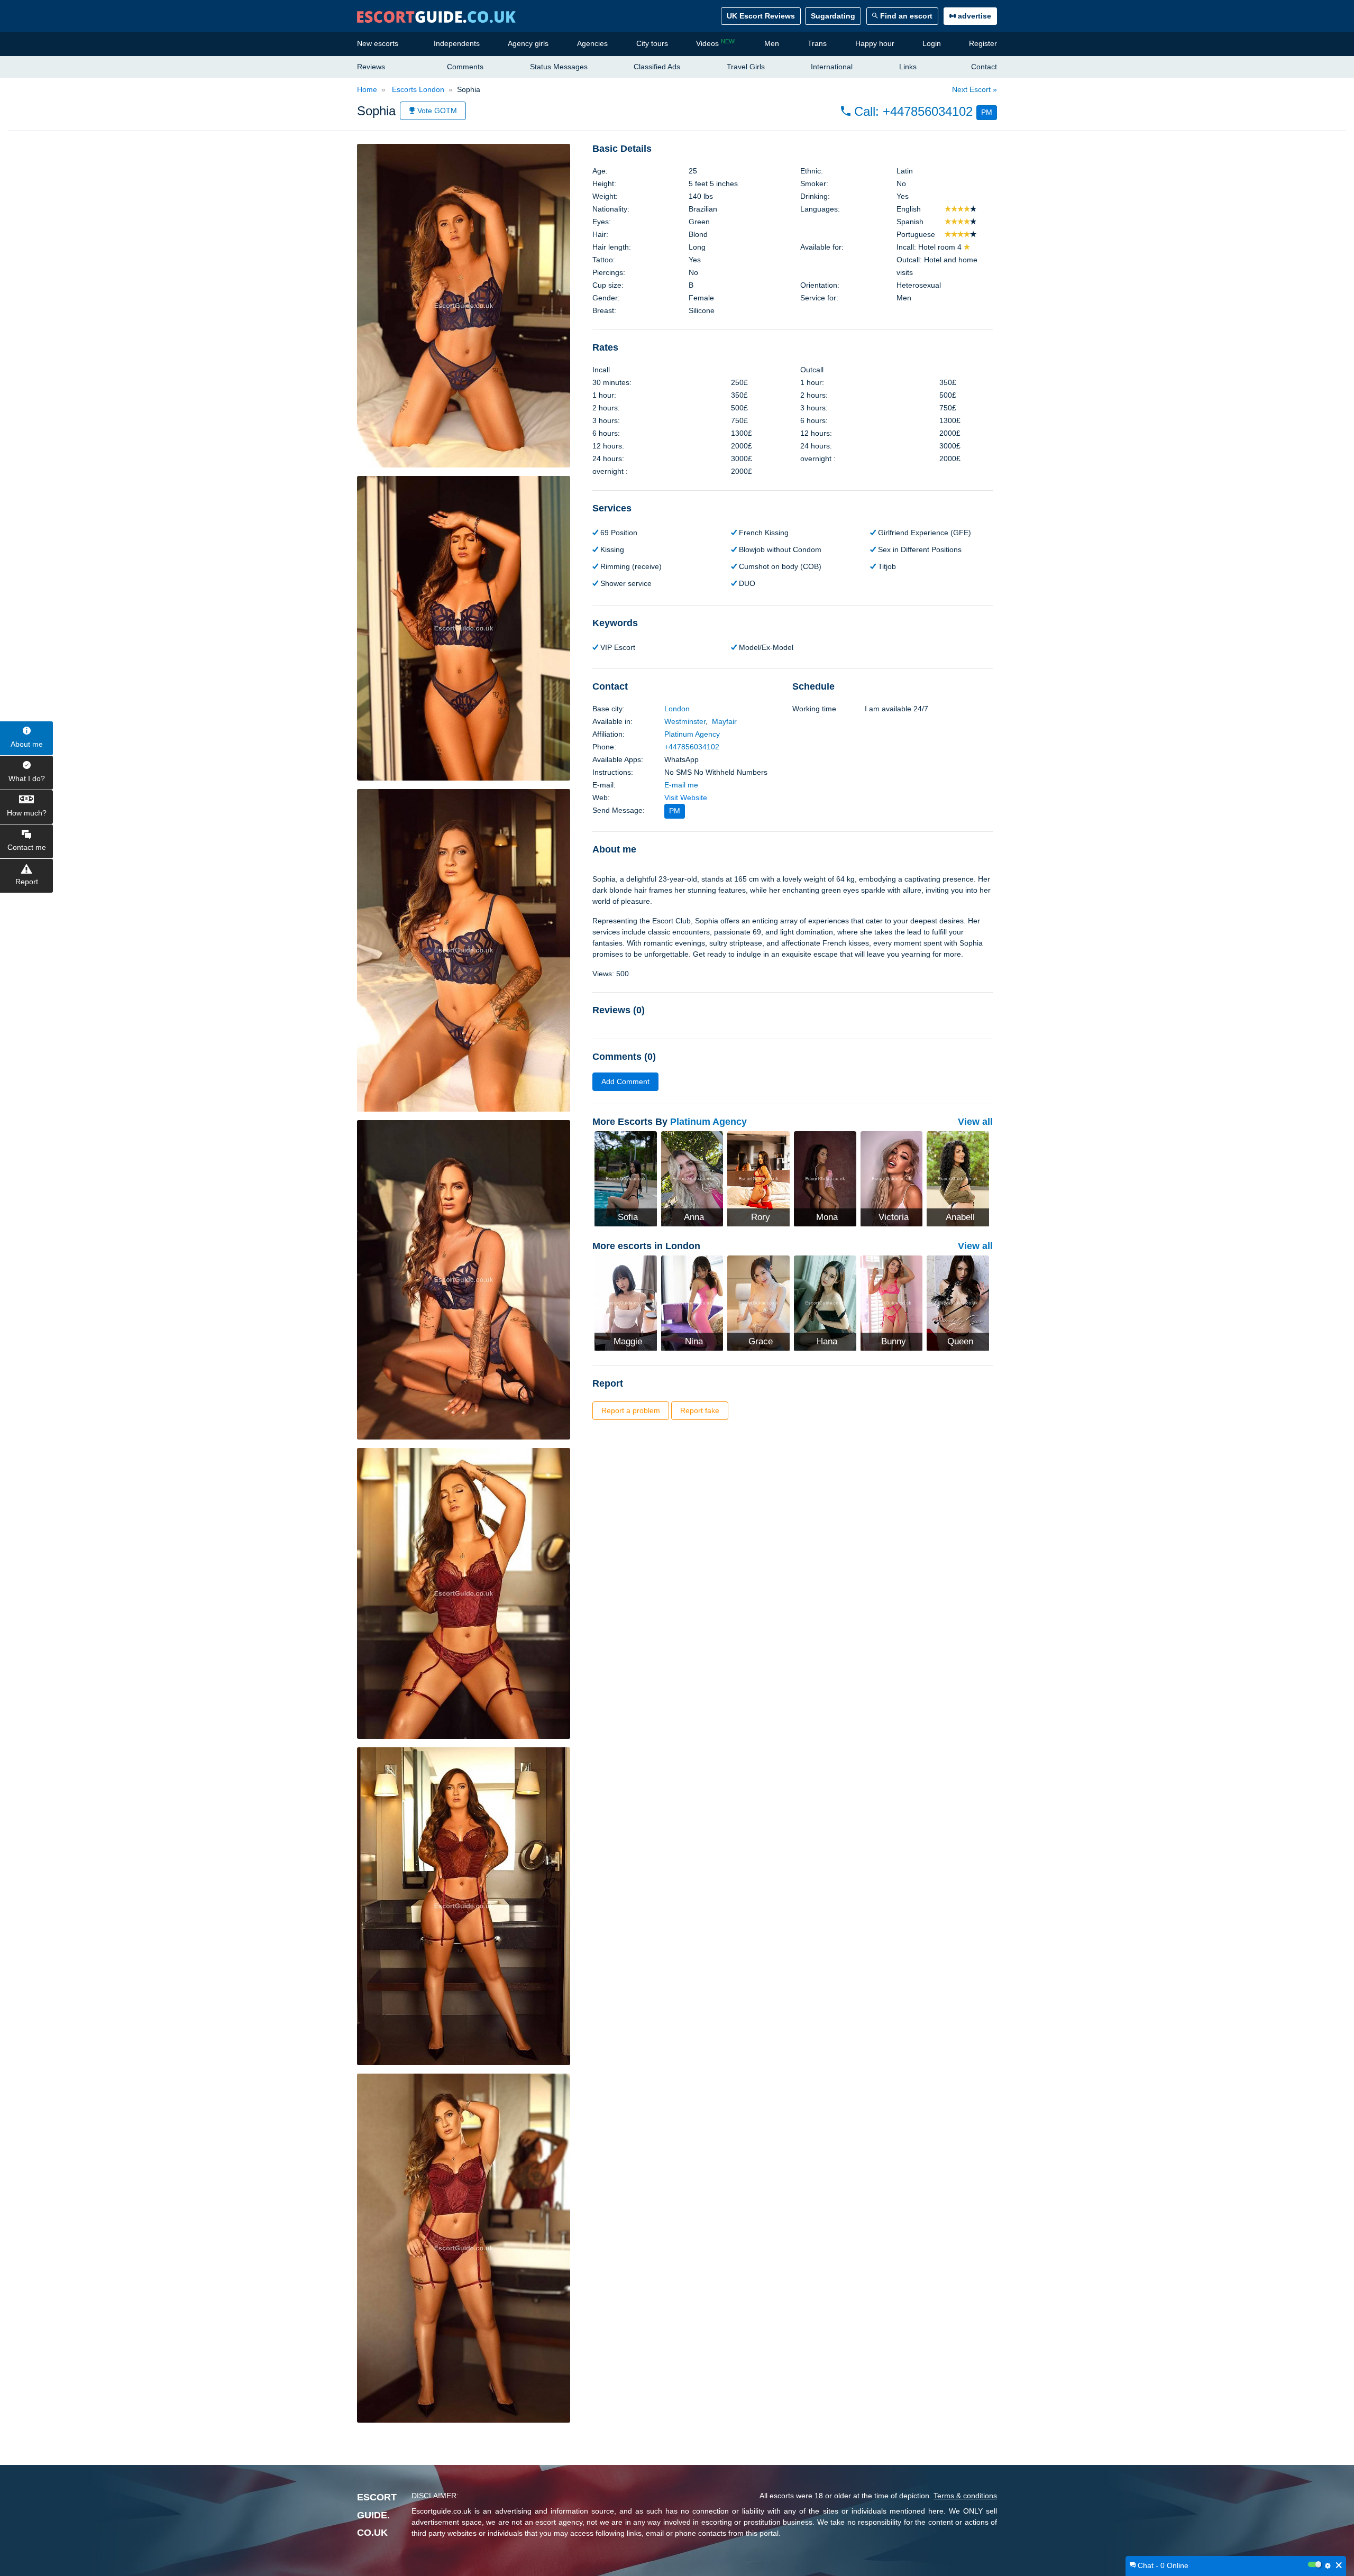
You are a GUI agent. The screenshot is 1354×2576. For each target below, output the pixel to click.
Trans (817, 43)
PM (987, 112)
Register (983, 43)
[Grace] (758, 1302)
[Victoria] (892, 1178)
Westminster (685, 721)
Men (772, 43)
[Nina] (692, 1302)
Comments (465, 67)
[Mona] (825, 1178)
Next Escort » (975, 89)
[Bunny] (892, 1302)
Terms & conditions (965, 2496)
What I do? (27, 778)
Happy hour (875, 43)
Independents (457, 43)
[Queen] (958, 1302)
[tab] (793, 149)
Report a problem (631, 1410)
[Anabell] (958, 1178)
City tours (652, 43)
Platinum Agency (692, 734)
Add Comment (625, 1081)
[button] (919, 112)
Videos (716, 43)
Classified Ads (657, 67)
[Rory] (758, 1178)
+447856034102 (692, 747)
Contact (984, 67)
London (677, 709)
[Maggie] (626, 1302)
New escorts (378, 43)
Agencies (592, 43)
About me (27, 744)
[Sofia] (626, 1178)
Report (27, 882)
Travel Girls (746, 67)
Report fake (700, 1410)
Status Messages (559, 67)
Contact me (27, 847)
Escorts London (417, 89)
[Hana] (825, 1302)
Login (932, 43)
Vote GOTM (436, 111)
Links (908, 67)
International (832, 67)
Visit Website (686, 797)
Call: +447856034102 (912, 111)
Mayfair (724, 721)
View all (975, 1122)
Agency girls (528, 43)
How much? (27, 813)
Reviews (371, 67)
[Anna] (692, 1178)
